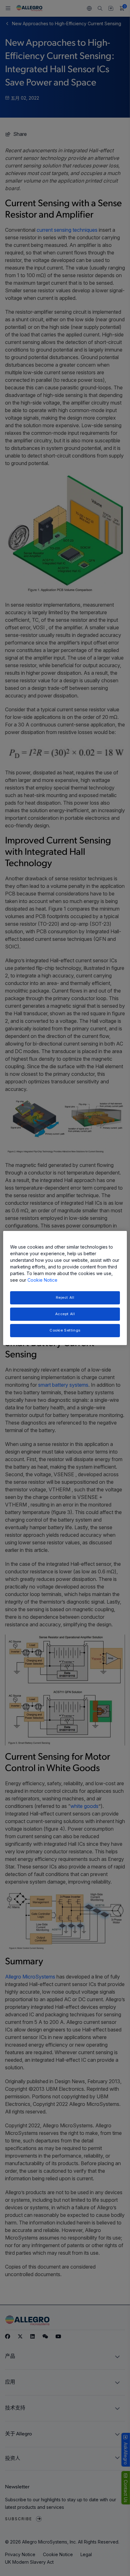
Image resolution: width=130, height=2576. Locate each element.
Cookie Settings (65, 1330)
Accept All (65, 1314)
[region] (65, 1288)
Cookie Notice (42, 1280)
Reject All (65, 1297)
